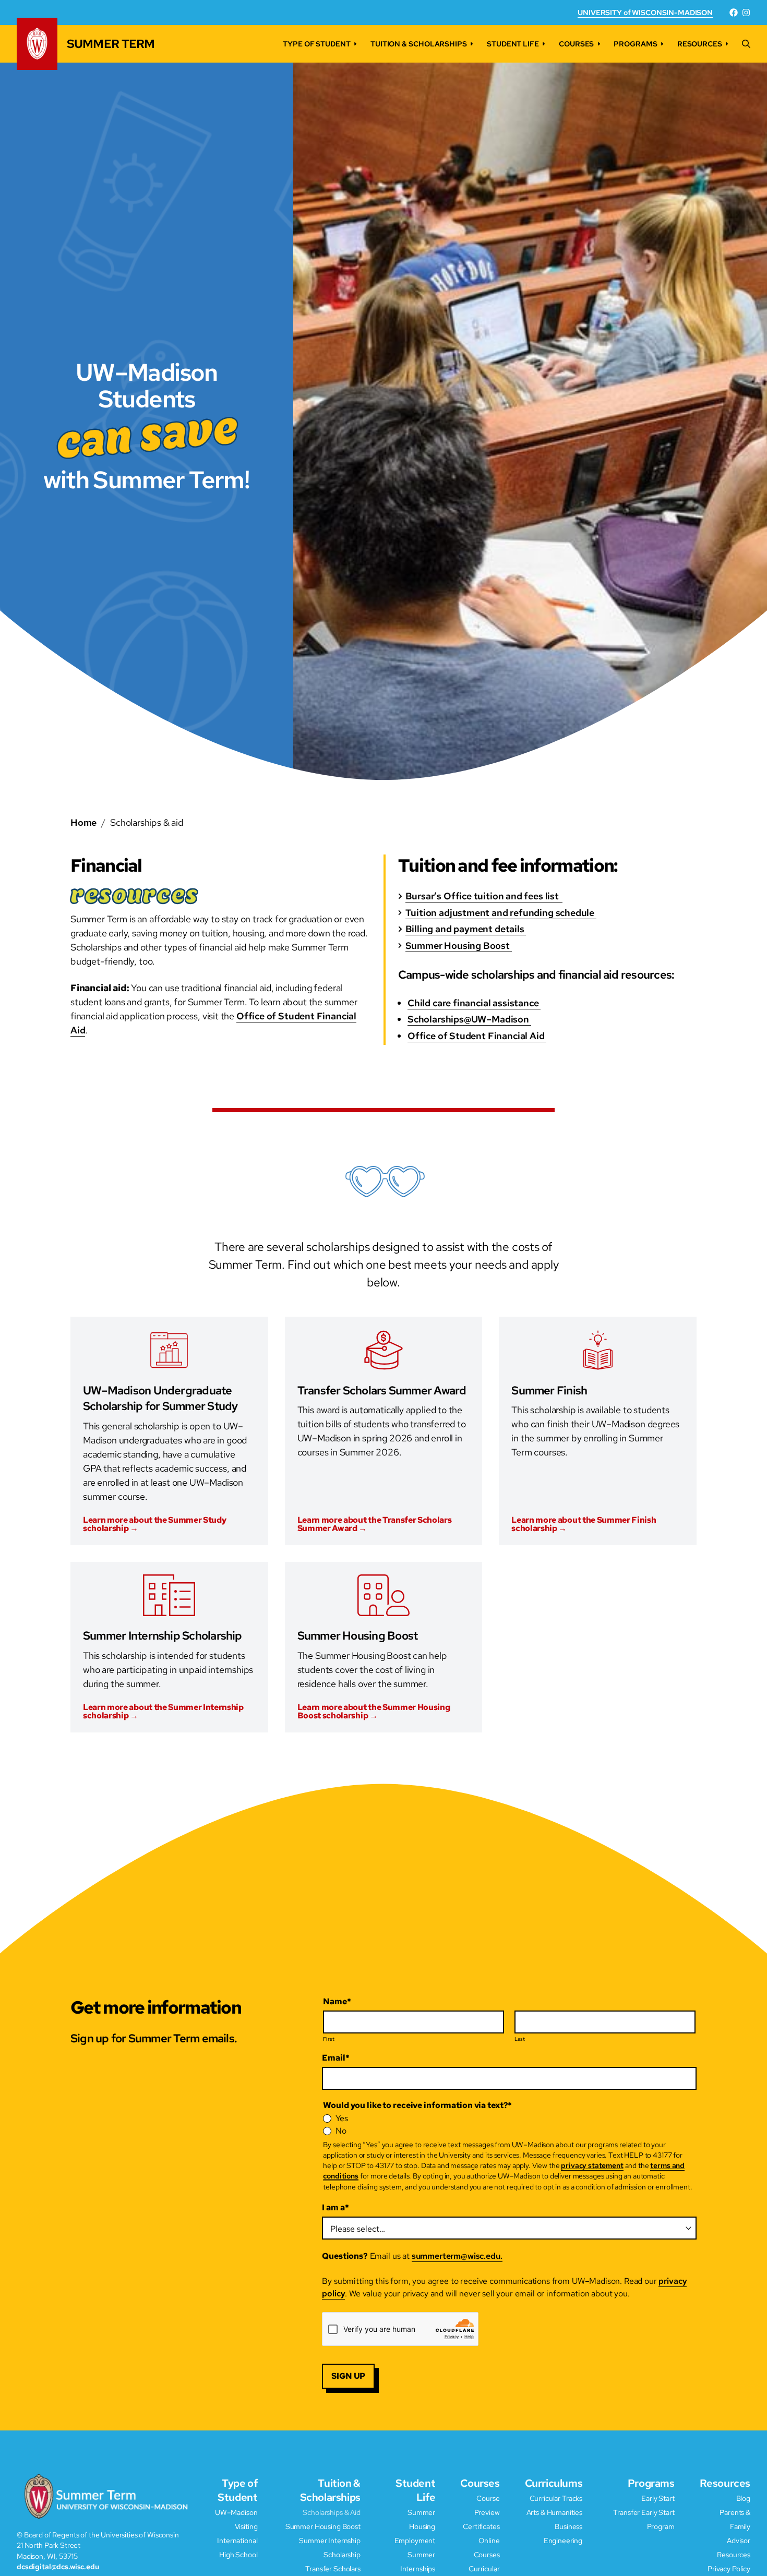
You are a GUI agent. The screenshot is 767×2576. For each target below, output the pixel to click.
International (237, 2540)
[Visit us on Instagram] (746, 13)
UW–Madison (236, 2512)
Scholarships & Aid (331, 2512)
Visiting (246, 2526)
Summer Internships (418, 2561)
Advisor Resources (734, 2547)
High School (238, 2554)
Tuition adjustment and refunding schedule (501, 913)
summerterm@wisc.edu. (457, 2256)
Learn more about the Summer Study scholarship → (154, 1524)
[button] (746, 44)
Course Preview (487, 2505)
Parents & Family (735, 2519)
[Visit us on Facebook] (734, 13)
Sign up (348, 2376)
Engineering (563, 2540)
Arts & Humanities (555, 2512)
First (329, 2039)
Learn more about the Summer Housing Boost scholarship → (374, 1712)
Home (83, 822)
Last (520, 2039)
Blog (743, 2498)
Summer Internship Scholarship (330, 2547)
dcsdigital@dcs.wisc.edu (58, 2566)
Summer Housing (421, 2519)
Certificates (481, 2526)
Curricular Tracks (556, 2498)
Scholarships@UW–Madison (469, 1019)
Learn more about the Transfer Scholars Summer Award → (375, 1524)
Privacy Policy (729, 2568)
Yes (342, 2118)
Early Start (658, 2498)
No (341, 2131)
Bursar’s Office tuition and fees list (484, 896)
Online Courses (487, 2547)
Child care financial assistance (474, 1003)
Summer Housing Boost (459, 946)
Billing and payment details (466, 929)
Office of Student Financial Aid (477, 1036)
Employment (415, 2540)
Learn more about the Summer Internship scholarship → (163, 1712)
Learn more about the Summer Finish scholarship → (584, 1524)
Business (568, 2526)
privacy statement (592, 2165)
